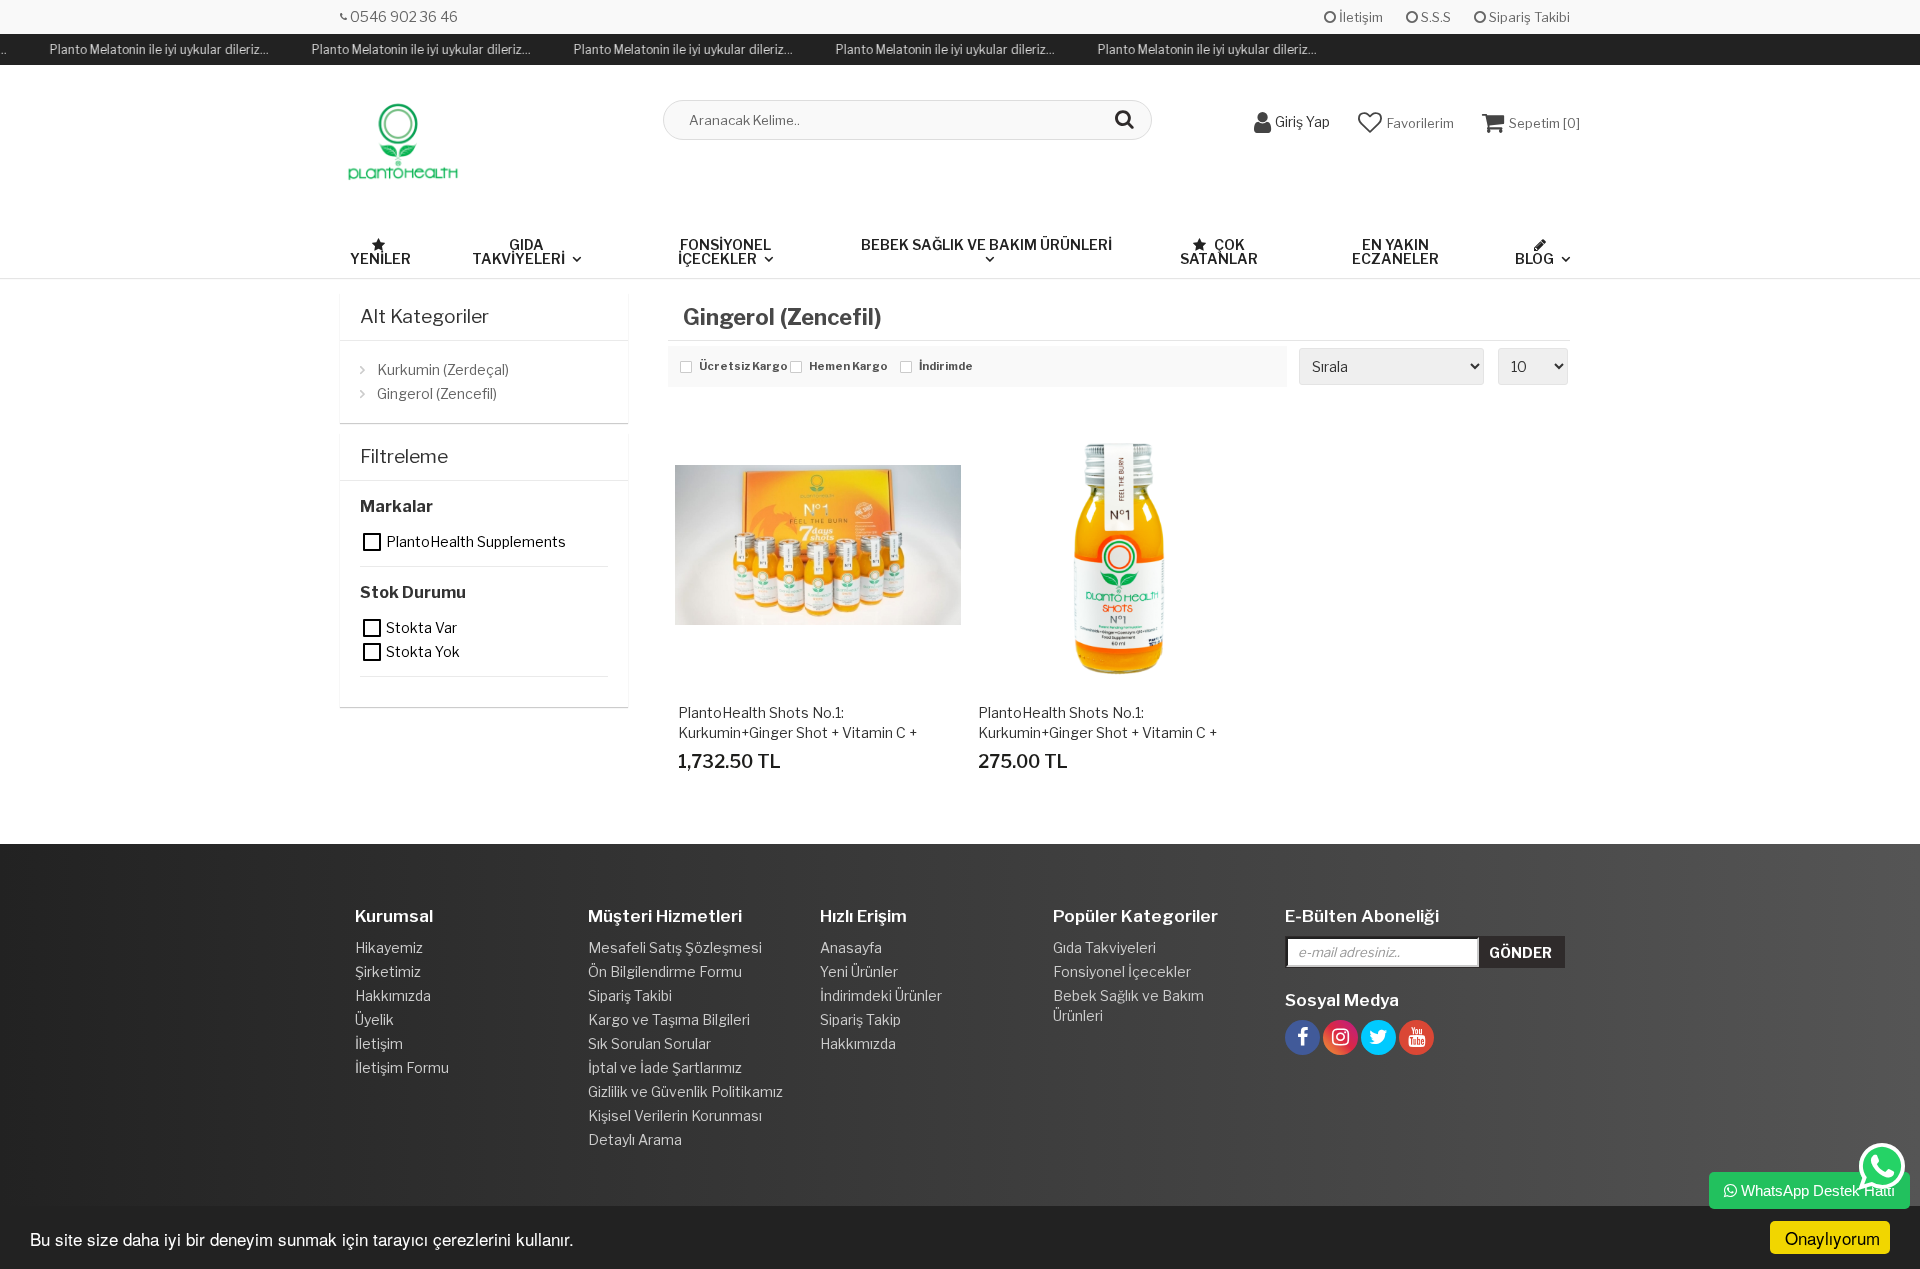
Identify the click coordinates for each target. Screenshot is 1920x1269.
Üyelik (374, 1019)
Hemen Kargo (848, 367)
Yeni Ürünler (859, 971)
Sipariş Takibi (1528, 17)
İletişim (1359, 17)
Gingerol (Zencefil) (437, 393)
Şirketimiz (388, 971)
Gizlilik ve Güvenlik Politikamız (685, 1091)
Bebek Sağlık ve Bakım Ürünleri (986, 244)
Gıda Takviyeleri (518, 251)
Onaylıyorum (1832, 1237)
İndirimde (946, 367)
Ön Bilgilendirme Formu (665, 971)
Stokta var (373, 628)
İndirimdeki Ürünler (881, 995)
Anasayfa (851, 947)
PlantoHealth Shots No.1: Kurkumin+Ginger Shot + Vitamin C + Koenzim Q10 (1097, 732)
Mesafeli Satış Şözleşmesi (675, 947)
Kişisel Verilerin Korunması (675, 1115)
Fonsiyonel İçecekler (724, 251)
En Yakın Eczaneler (1395, 251)
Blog (1534, 258)
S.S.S (1434, 17)
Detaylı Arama (635, 1139)
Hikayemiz (389, 947)
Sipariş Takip (860, 1019)
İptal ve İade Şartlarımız (665, 1067)
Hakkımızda (393, 995)
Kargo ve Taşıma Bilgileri (669, 1019)
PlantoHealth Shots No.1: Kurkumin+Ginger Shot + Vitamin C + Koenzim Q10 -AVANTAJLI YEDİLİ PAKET (813, 732)
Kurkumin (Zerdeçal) (443, 369)
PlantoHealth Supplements (373, 542)
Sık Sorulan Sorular (649, 1043)
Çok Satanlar (1219, 251)
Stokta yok (373, 652)
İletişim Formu (402, 1067)
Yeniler (380, 258)
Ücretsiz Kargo (739, 367)
